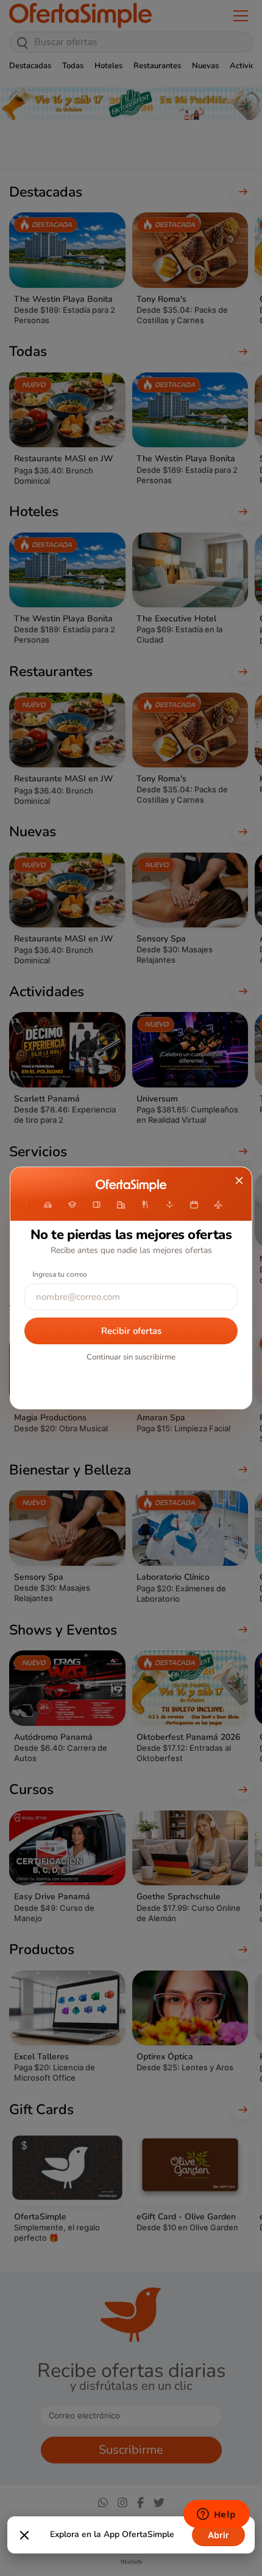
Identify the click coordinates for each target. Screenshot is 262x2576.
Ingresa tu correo (60, 1274)
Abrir (218, 2535)
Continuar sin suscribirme (131, 1357)
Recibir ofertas (131, 1331)
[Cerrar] (24, 2535)
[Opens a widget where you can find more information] (216, 2515)
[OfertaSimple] (131, 1185)
